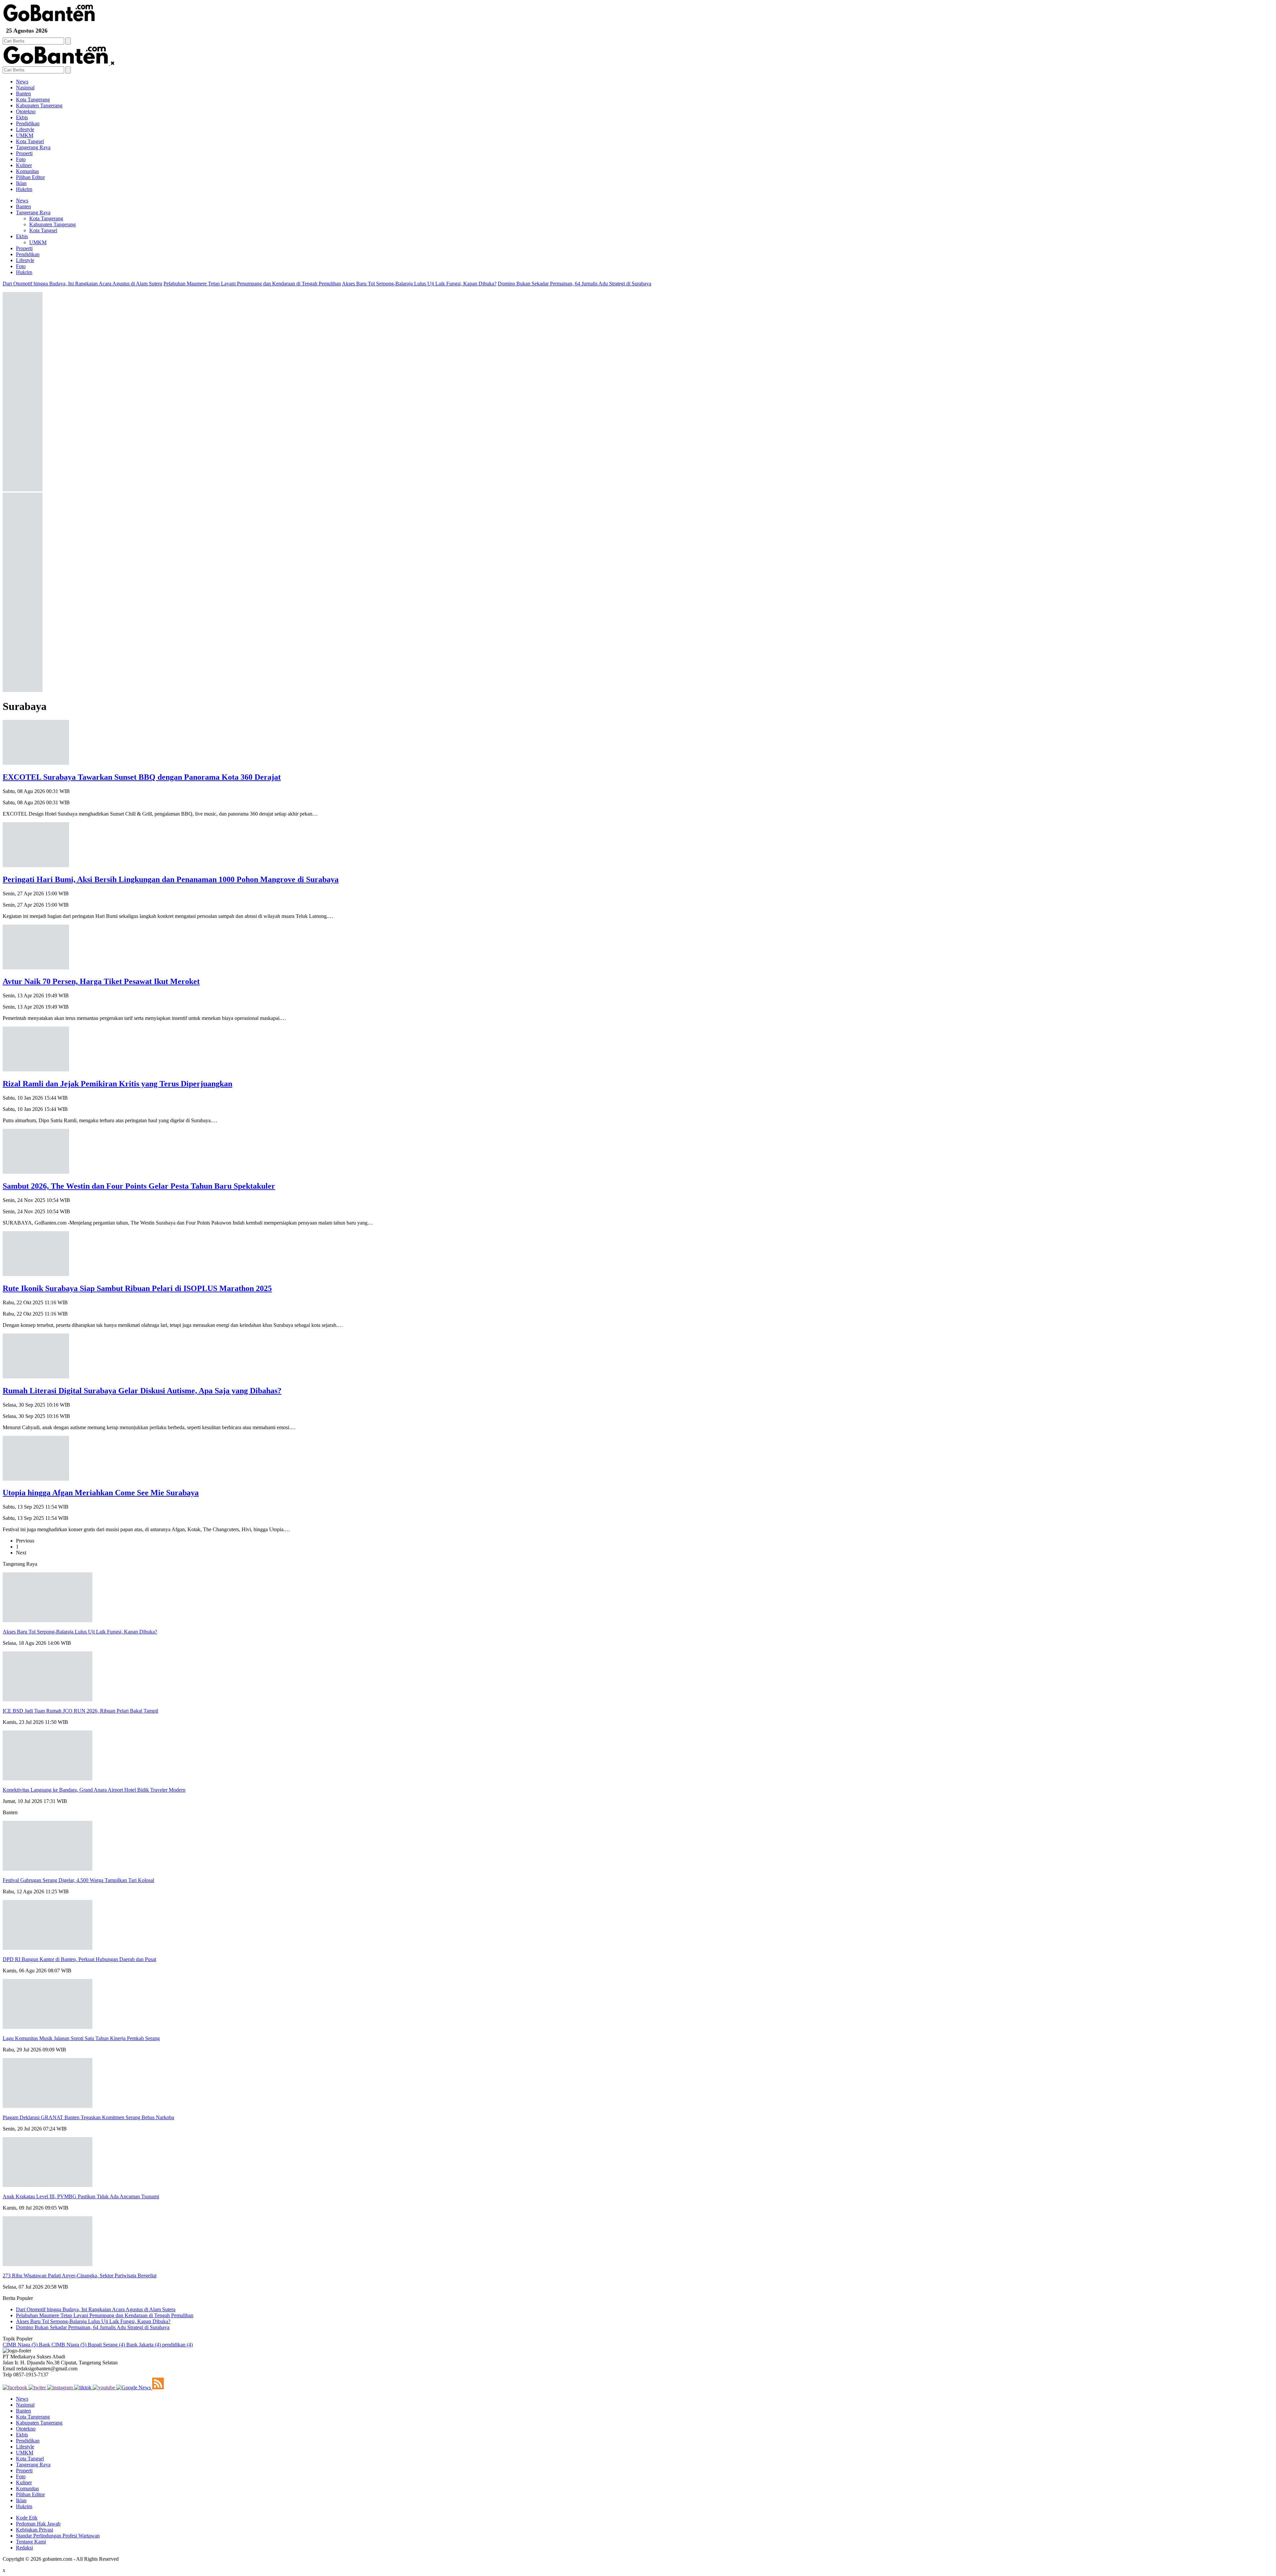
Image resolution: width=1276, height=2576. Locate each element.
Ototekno (26, 111)
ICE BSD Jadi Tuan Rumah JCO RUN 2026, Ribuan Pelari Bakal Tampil (80, 1711)
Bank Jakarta (144, 2345)
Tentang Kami (31, 2542)
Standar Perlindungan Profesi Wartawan (58, 2536)
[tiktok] (83, 2387)
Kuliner (24, 165)
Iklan (21, 183)
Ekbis (22, 117)
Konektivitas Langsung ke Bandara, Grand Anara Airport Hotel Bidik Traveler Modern (94, 1790)
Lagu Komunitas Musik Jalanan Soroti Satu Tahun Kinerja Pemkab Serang (81, 2038)
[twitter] (38, 2387)
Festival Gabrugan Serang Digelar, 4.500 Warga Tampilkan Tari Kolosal (78, 1880)
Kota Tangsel (30, 141)
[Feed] (158, 2387)
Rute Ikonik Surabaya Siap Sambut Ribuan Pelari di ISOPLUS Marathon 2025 (137, 1288)
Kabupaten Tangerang (39, 105)
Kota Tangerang (33, 99)
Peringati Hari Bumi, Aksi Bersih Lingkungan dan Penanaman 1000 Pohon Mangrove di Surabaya (171, 879)
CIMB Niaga (20, 2345)
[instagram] (61, 2387)
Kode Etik (27, 2518)
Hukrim (24, 189)
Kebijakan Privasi (35, 2530)
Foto (21, 159)
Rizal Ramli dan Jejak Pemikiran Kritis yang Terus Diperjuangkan (117, 1084)
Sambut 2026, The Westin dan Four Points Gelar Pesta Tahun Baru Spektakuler (139, 1186)
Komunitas (27, 171)
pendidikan (177, 2345)
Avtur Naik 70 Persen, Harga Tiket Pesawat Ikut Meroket (101, 981)
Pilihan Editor (30, 177)
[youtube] (105, 2387)
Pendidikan (28, 123)
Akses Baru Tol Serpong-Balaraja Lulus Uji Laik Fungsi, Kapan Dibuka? (419, 284)
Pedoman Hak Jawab (38, 2524)
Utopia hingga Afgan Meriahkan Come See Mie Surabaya (101, 1493)
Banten (23, 94)
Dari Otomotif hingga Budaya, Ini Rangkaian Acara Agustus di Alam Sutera (82, 284)
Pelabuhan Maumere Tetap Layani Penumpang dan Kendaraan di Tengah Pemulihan (252, 284)
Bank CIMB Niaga (63, 2345)
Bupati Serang (106, 2345)
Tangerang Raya (33, 147)
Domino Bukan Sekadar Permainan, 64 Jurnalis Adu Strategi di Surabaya (575, 284)
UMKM (25, 135)
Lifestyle (25, 129)
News (22, 82)
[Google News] (134, 2387)
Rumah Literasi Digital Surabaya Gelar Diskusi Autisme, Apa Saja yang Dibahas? (142, 1391)
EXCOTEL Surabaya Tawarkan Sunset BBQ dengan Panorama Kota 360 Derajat (142, 777)
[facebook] (16, 2387)
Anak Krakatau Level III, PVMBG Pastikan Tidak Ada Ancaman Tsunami (81, 2196)
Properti (24, 153)
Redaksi (24, 2548)
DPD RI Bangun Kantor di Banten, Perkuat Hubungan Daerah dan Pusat (79, 1959)
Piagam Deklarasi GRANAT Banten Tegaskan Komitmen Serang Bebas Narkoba (88, 2117)
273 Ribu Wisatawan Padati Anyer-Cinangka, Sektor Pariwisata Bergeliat (80, 2276)
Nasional (25, 88)
